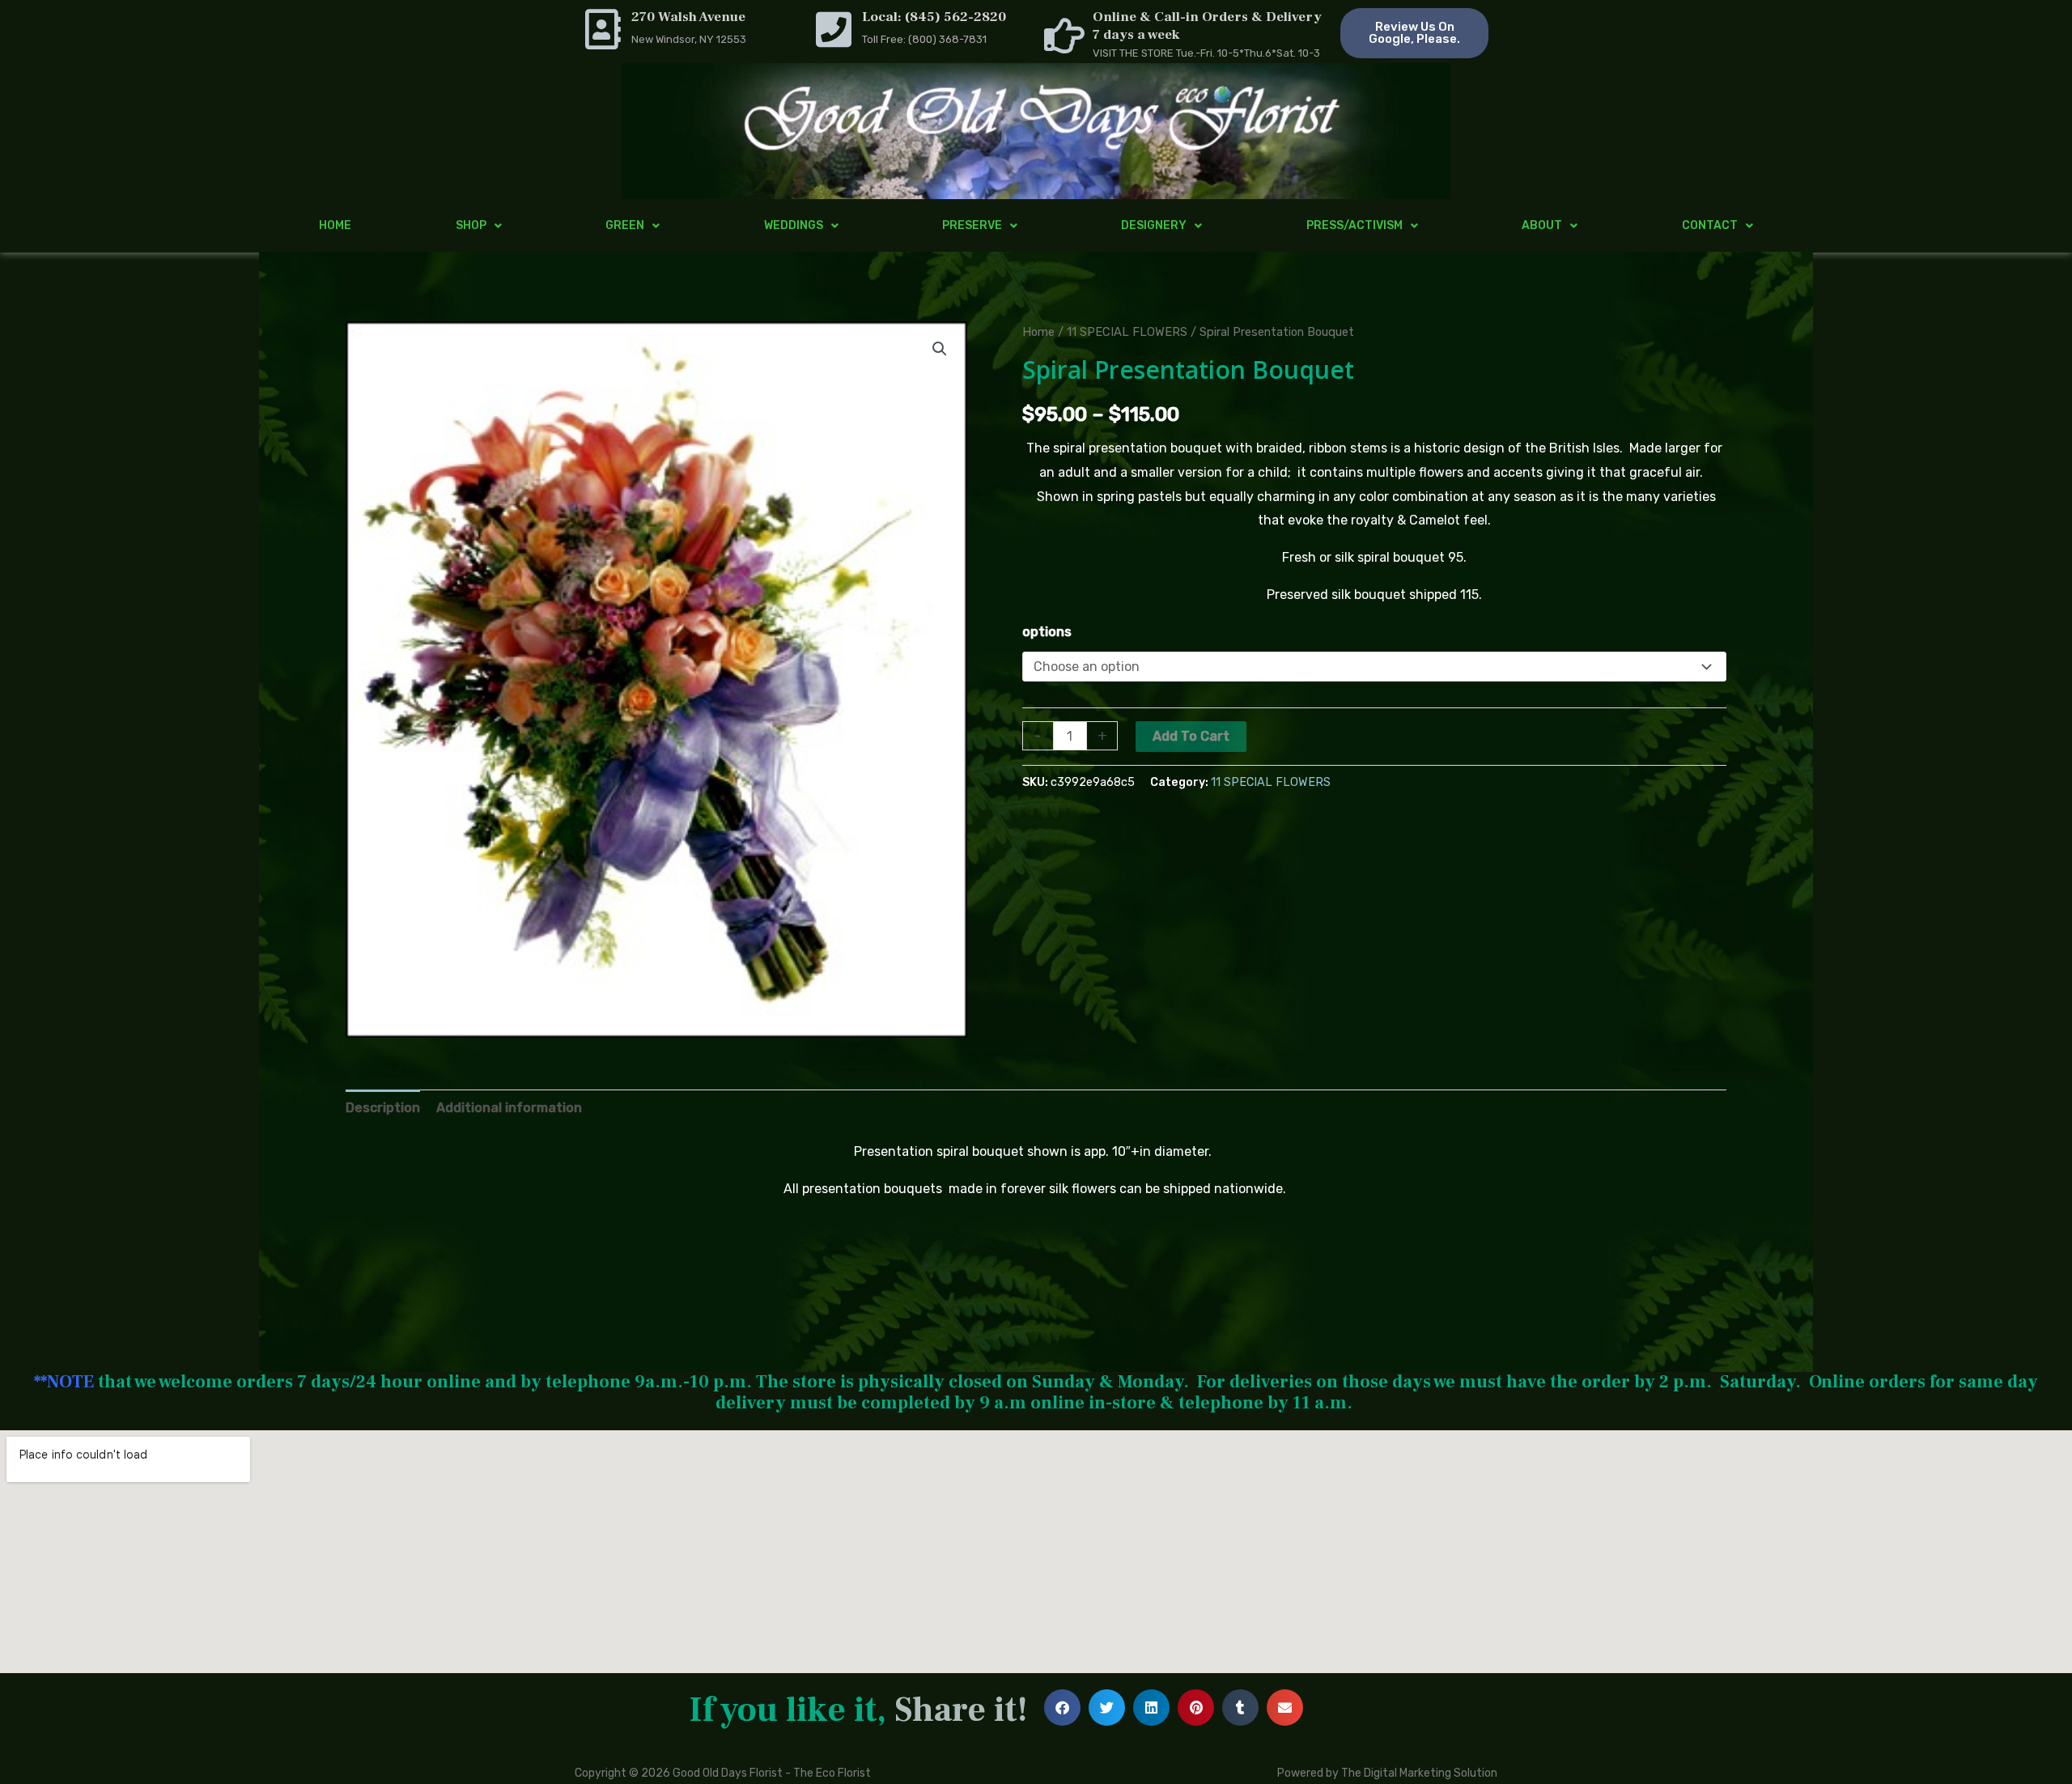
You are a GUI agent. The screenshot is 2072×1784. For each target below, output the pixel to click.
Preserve (972, 225)
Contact (1710, 225)
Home (335, 225)
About (1542, 225)
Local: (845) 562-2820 (934, 17)
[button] (940, 349)
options (1047, 632)
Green (625, 225)
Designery (1154, 225)
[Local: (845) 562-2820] (834, 29)
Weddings (794, 225)
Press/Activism (1354, 225)
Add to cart (1191, 736)
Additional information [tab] (509, 1108)
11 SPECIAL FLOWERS (1127, 332)
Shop (471, 225)
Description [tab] (383, 1108)
